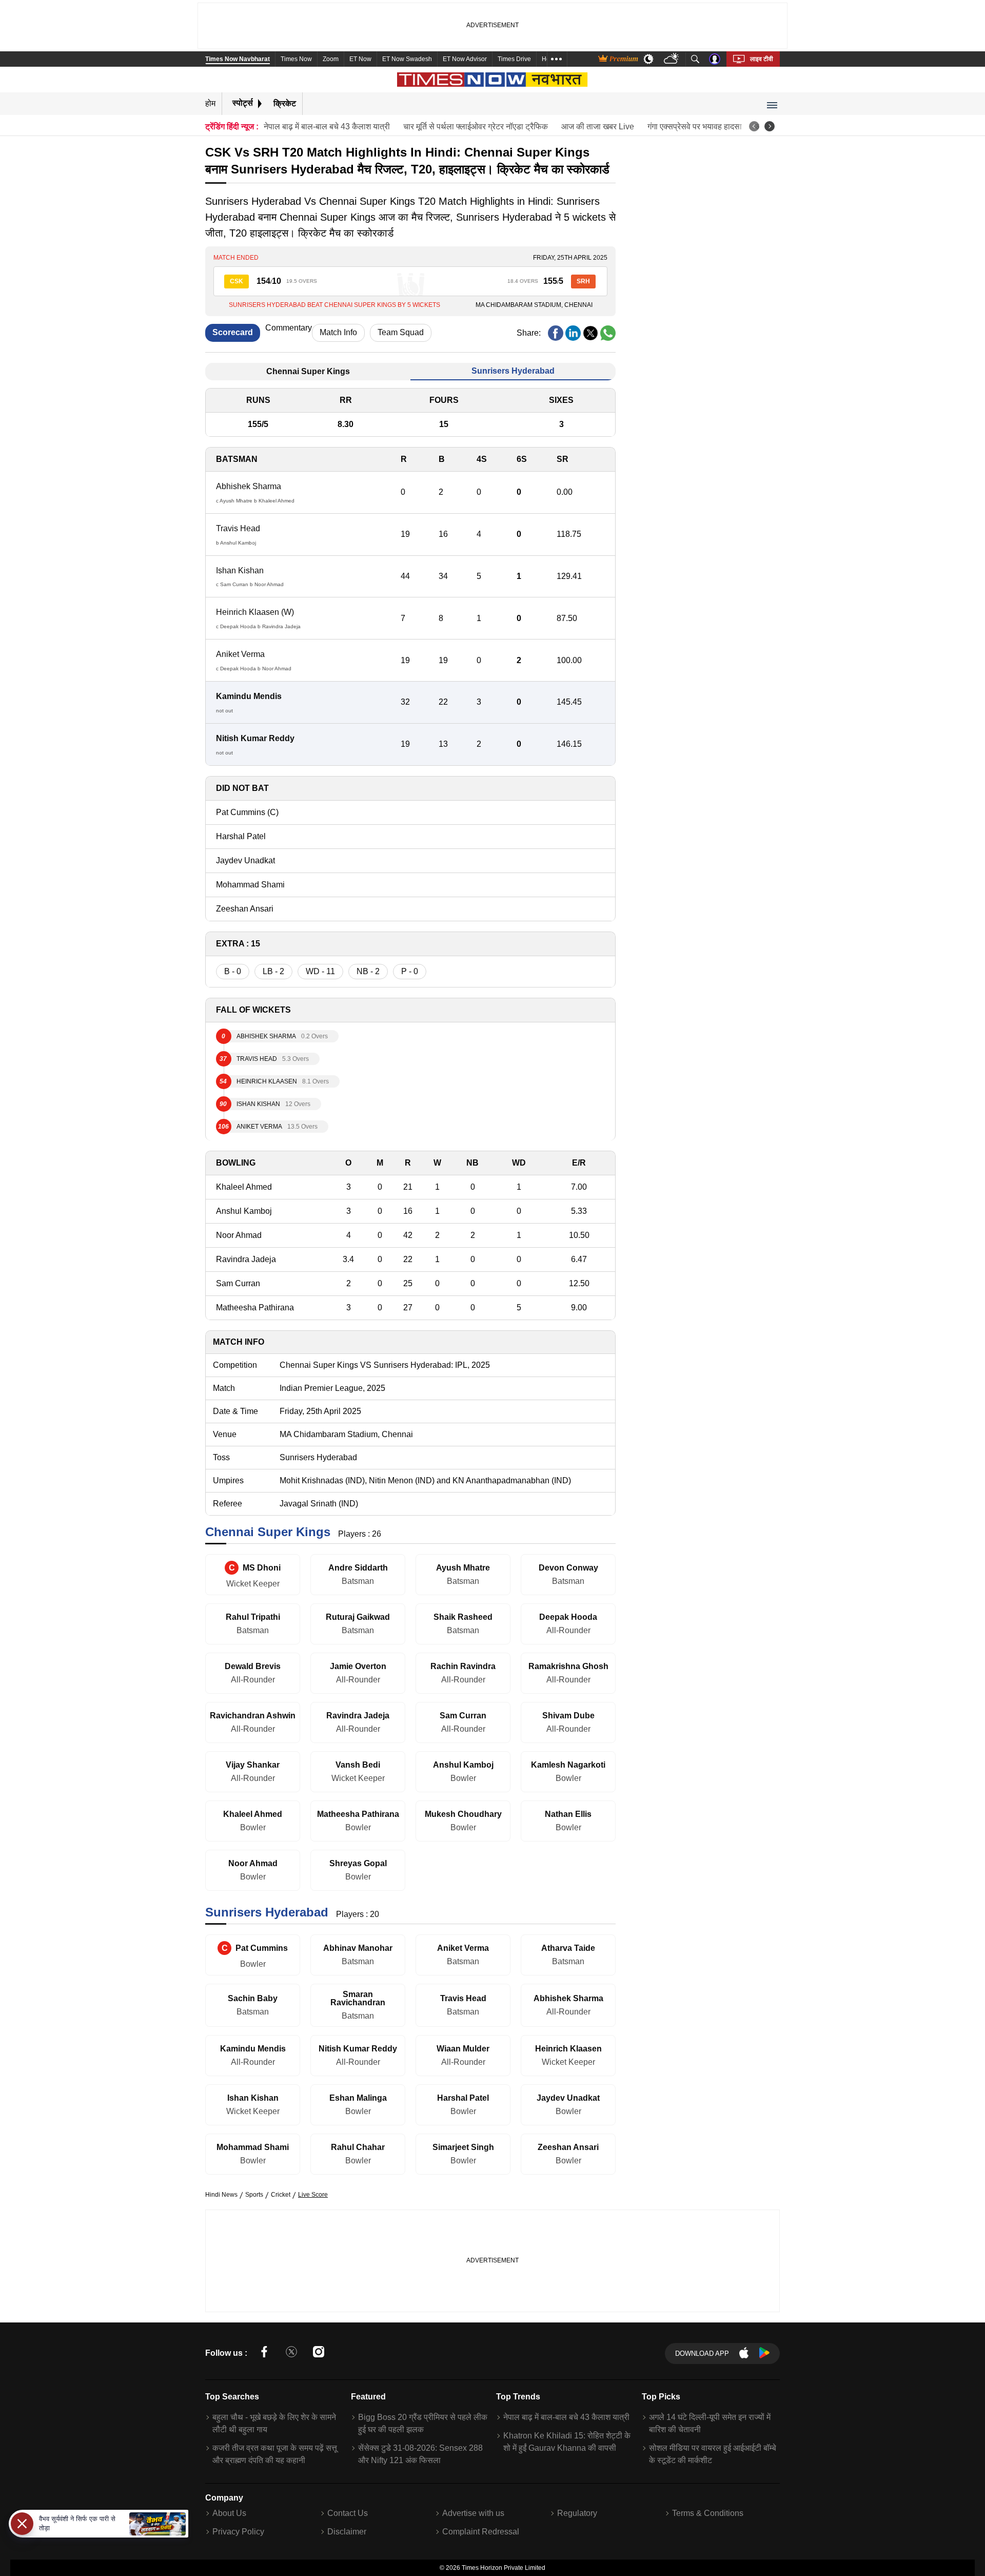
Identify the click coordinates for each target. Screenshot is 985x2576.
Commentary (289, 328)
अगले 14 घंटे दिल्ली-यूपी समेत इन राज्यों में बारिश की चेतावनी (710, 2423)
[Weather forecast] (672, 59)
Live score (313, 2195)
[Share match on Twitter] (590, 333)
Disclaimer (347, 2532)
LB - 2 (273, 971)
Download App (702, 2354)
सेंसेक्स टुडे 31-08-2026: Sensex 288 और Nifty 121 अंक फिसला (420, 2454)
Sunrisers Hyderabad (513, 371)
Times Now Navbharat (238, 59)
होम (210, 103)
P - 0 (410, 971)
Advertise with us (473, 2513)
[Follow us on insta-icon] (319, 2354)
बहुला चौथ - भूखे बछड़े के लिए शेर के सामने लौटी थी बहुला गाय (274, 2423)
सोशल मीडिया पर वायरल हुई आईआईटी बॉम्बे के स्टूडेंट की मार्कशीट (713, 2454)
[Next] (770, 126)
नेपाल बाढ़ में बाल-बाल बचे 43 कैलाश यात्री (327, 127)
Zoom (331, 59)
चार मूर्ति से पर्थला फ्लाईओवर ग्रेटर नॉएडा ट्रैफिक (476, 127)
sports (254, 2195)
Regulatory (577, 2513)
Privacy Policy (238, 2532)
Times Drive (514, 59)
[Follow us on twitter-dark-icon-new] (291, 2354)
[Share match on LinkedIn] (573, 333)
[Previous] (754, 126)
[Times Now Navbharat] (493, 80)
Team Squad (401, 332)
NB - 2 (368, 971)
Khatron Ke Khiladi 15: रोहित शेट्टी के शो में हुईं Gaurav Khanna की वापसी (567, 2442)
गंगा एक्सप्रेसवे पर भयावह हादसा (695, 127)
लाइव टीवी (762, 59)
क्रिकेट (285, 103)
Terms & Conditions (708, 2513)
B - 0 (233, 971)
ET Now (360, 59)
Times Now (296, 59)
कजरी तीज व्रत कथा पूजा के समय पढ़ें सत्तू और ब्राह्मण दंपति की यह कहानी (275, 2454)
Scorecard (233, 332)
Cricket (281, 2195)
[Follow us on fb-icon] (264, 2354)
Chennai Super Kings (308, 371)
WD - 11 (320, 971)
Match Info (338, 332)
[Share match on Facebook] (556, 333)
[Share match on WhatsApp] (608, 333)
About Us (229, 2513)
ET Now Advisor (465, 59)
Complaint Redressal (481, 2532)
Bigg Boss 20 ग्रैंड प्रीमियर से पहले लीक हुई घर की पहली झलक (423, 2423)
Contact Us (348, 2513)
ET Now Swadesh (407, 59)
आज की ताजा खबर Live (598, 127)
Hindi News (221, 2195)
